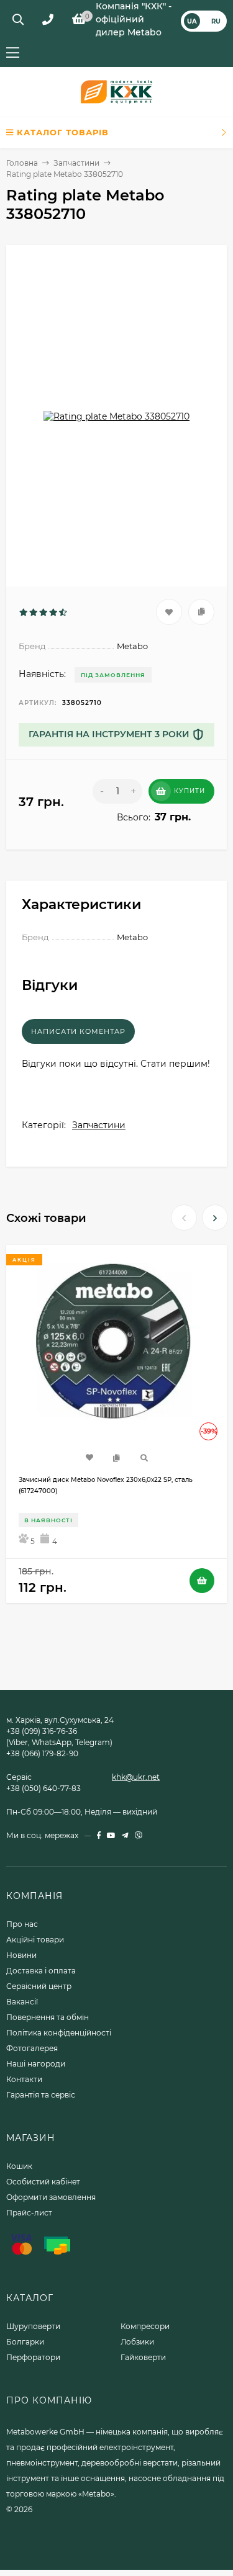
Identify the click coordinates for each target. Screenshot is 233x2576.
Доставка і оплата (41, 1971)
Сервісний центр (39, 1986)
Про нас (22, 1924)
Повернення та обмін (48, 2017)
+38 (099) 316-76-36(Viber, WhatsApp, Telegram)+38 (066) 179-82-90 (59, 1742)
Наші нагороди (36, 2064)
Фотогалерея (32, 2048)
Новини (21, 1955)
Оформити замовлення (51, 2197)
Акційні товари (35, 1940)
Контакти (24, 2079)
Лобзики (137, 2342)
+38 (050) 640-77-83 (43, 1788)
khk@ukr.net (136, 1777)
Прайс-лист (29, 2213)
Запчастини (76, 163)
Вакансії (22, 2002)
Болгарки (25, 2342)
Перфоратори (33, 2357)
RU (216, 21)
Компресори (145, 2326)
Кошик (19, 2166)
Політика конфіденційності (59, 2033)
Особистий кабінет (43, 2182)
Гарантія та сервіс (41, 2095)
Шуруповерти (33, 2326)
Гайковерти (143, 2357)
